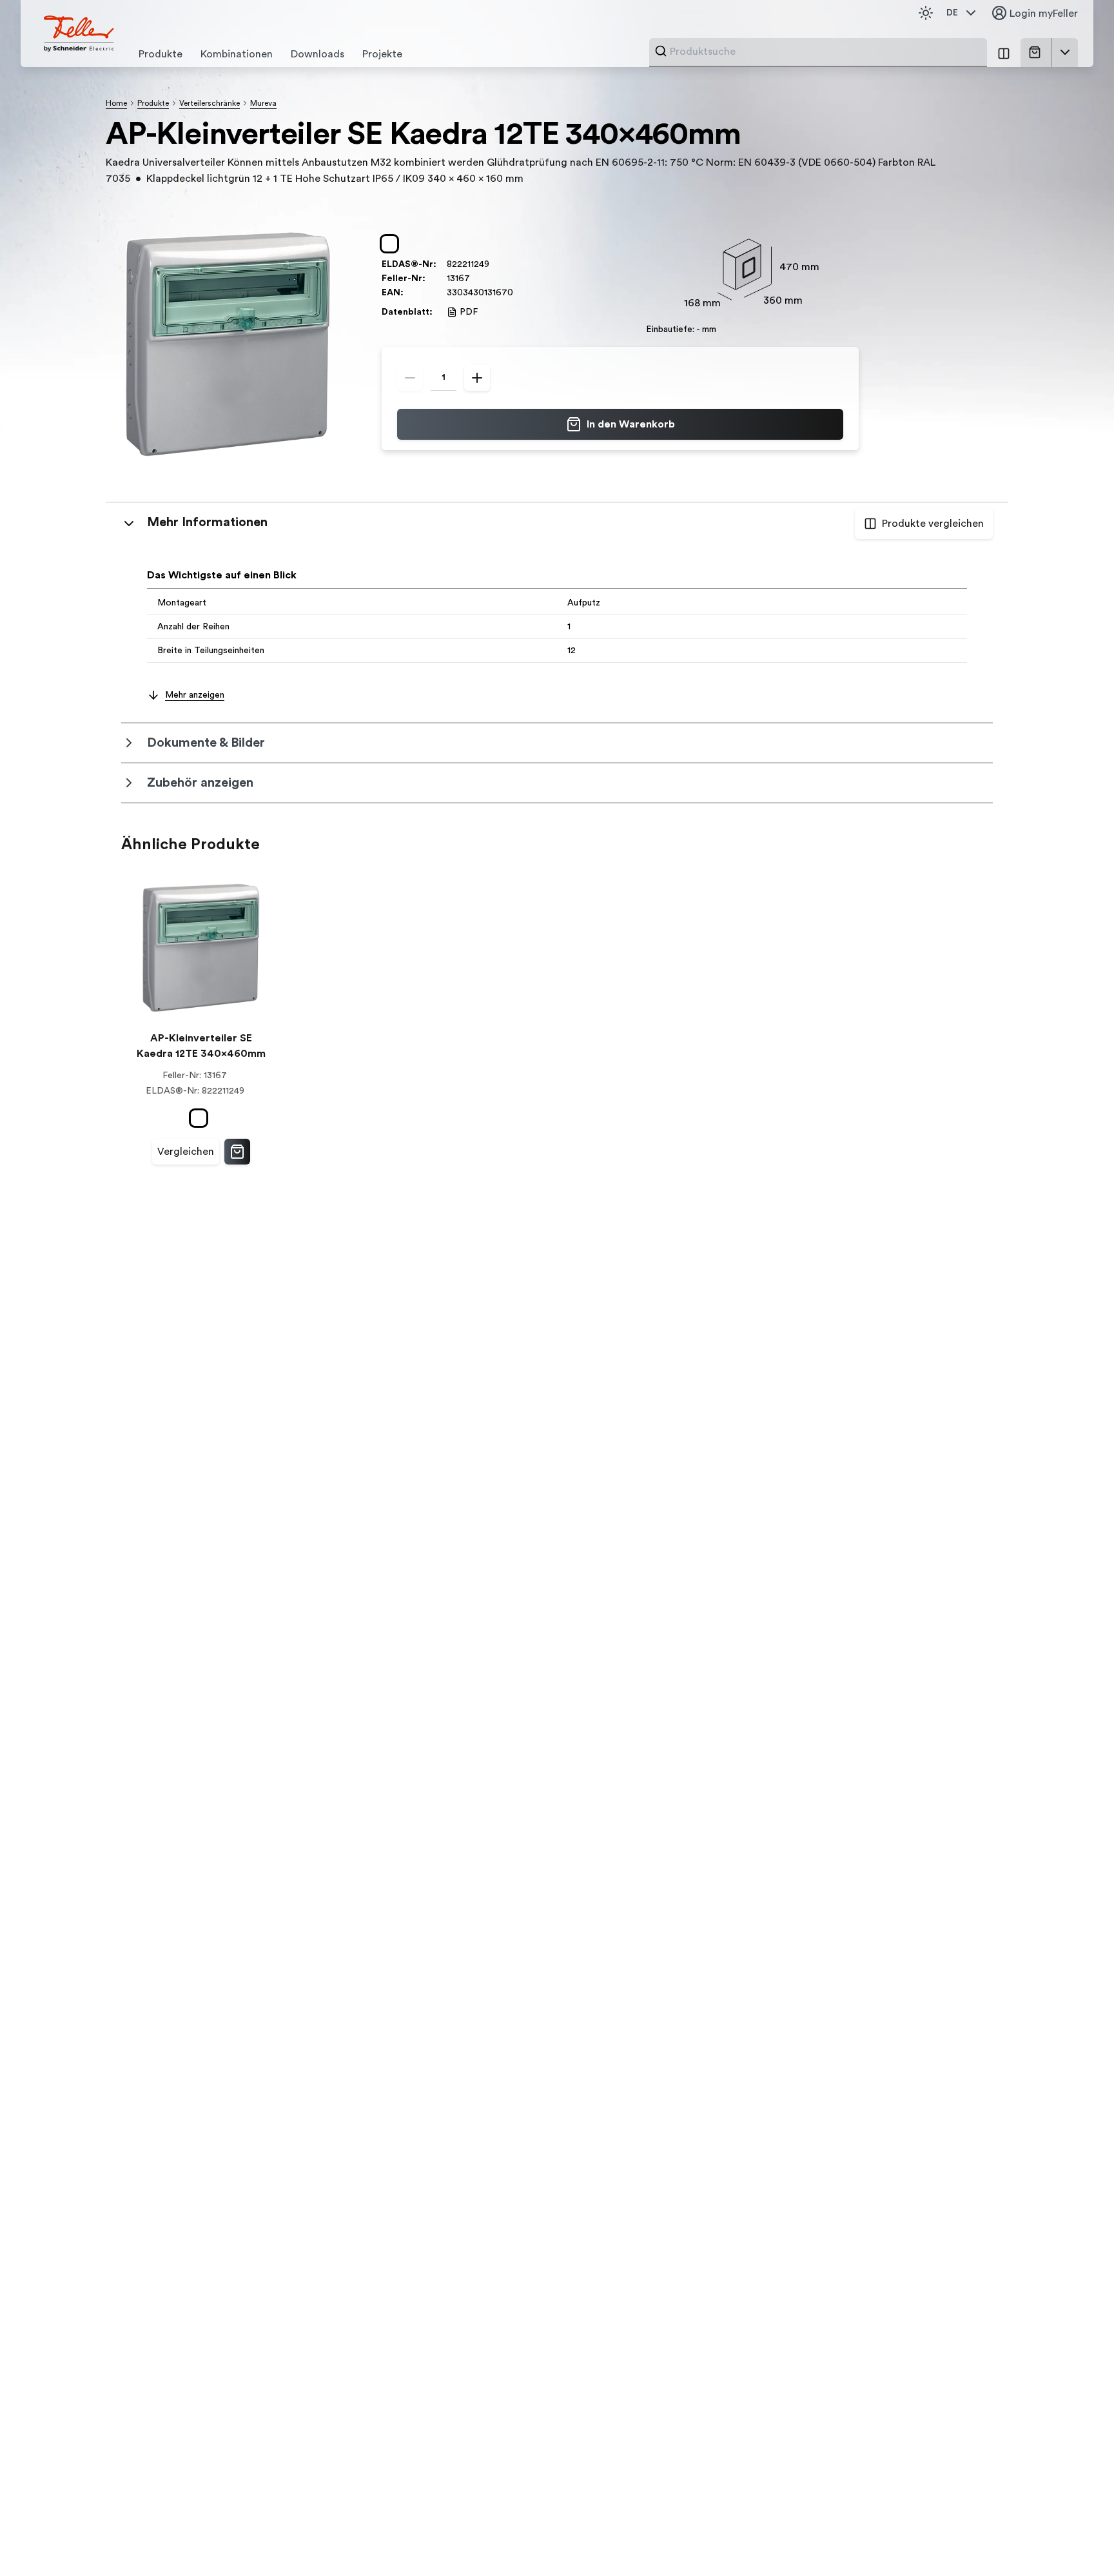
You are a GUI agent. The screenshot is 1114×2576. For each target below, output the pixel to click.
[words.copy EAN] (520, 293)
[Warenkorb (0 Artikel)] (1037, 52)
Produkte (153, 103)
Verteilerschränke (210, 103)
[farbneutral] (392, 244)
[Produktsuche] (661, 51)
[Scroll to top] (1077, 2540)
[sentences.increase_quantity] (477, 378)
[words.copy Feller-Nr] (476, 279)
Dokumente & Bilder (206, 743)
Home (116, 103)
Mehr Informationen (207, 522)
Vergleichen (186, 1152)
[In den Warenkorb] (237, 1152)
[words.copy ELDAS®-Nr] (496, 264)
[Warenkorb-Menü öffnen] (1065, 52)
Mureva (263, 103)
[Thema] (926, 13)
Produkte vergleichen (933, 524)
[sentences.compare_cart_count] (1004, 53)
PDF (469, 312)
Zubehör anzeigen (200, 783)
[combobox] (825, 52)
